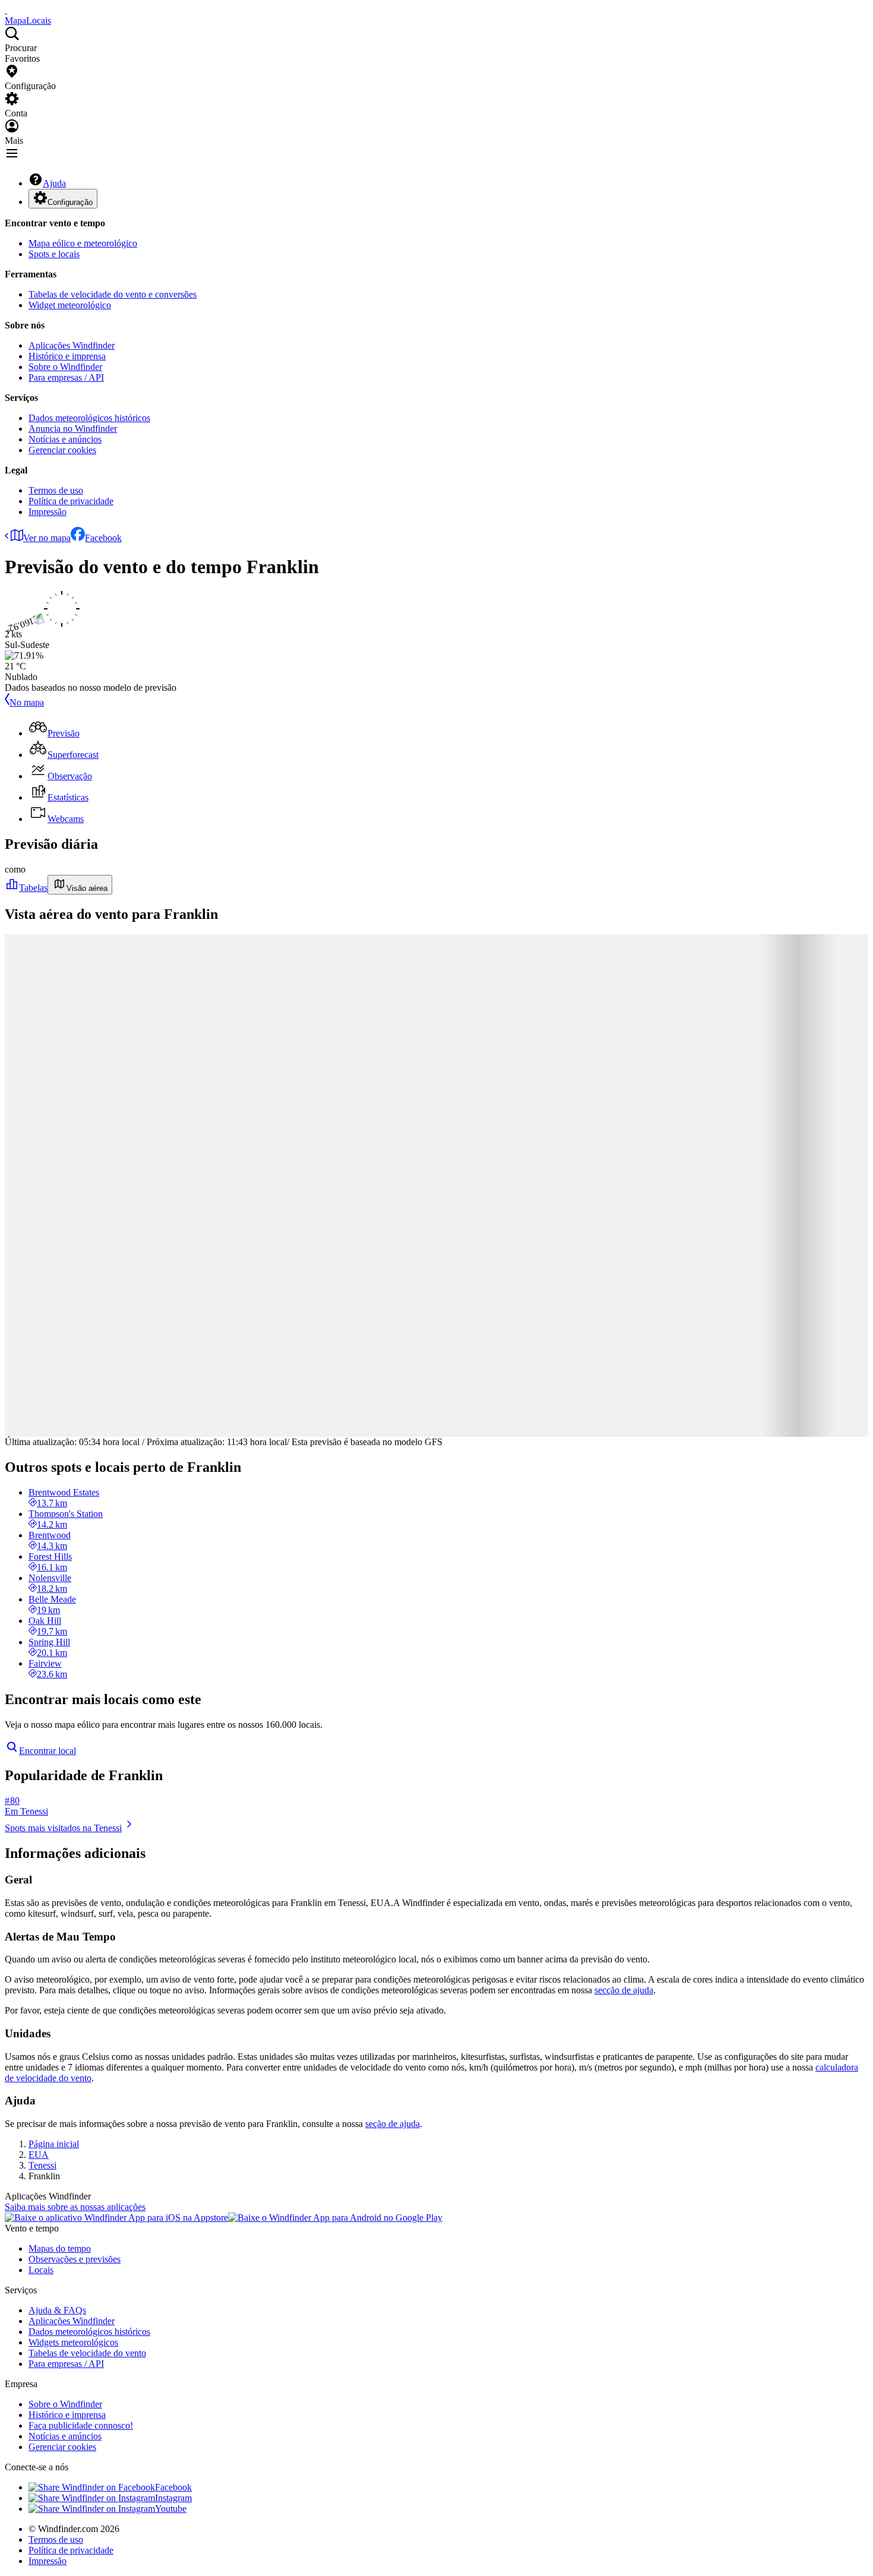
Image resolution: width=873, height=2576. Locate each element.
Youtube (171, 2509)
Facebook (103, 538)
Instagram (173, 2498)
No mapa (27, 702)
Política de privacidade (71, 501)
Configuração (70, 202)
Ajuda (54, 183)
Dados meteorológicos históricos (89, 418)
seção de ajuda (393, 2124)
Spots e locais (54, 254)
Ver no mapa (47, 538)
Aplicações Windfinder (72, 345)
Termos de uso (56, 490)
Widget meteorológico (70, 305)
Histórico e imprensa (67, 356)
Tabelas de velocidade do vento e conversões (113, 294)
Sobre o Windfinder (65, 367)
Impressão (48, 512)
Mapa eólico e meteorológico (83, 243)
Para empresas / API (66, 377)
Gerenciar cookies (62, 450)
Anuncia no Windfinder (73, 429)
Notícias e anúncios (65, 439)
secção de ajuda (624, 1990)
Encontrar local (48, 1751)
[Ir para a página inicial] (6, 10)
